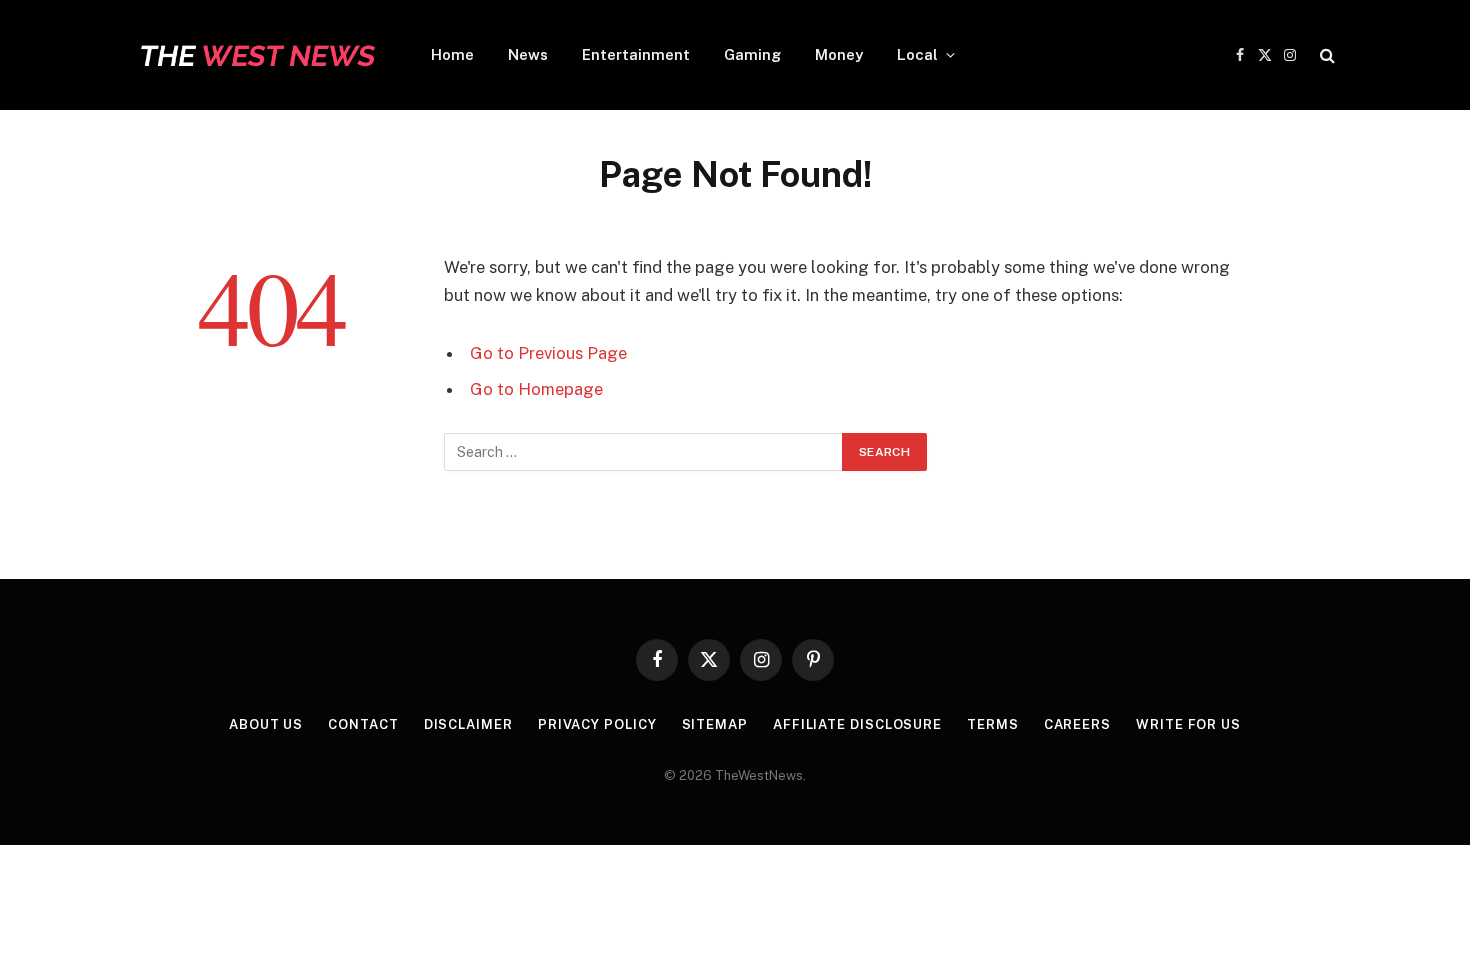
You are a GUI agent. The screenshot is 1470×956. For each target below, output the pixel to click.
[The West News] (257, 55)
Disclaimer (468, 724)
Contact (363, 724)
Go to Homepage (536, 389)
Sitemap (715, 724)
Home (452, 54)
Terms (993, 724)
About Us (266, 724)
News (528, 54)
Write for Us (1188, 724)
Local (917, 54)
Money (839, 54)
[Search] (1325, 55)
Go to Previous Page (548, 353)
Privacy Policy (597, 724)
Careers (1077, 724)
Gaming (752, 54)
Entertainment (636, 54)
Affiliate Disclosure (857, 724)
